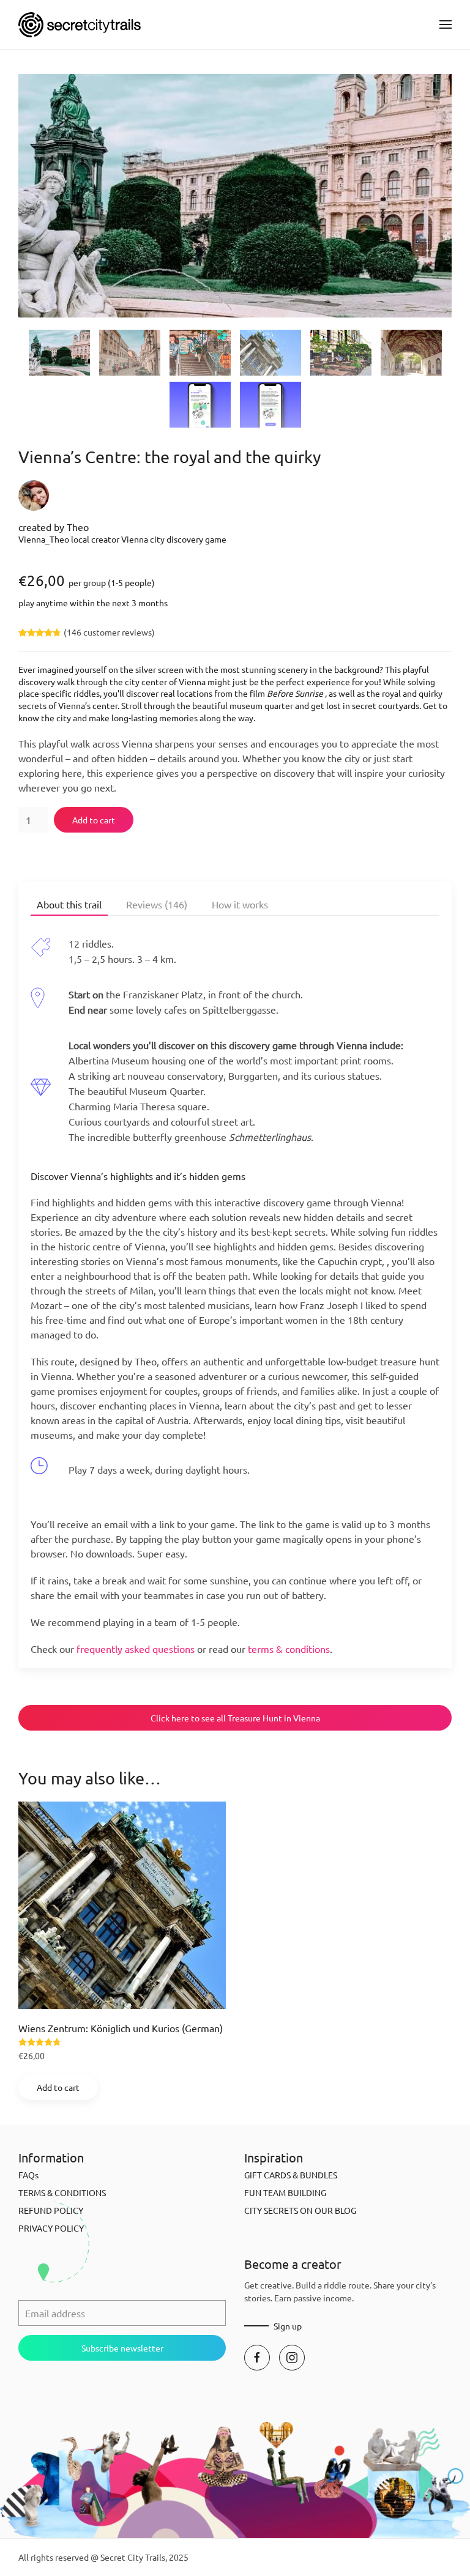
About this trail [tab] (69, 904)
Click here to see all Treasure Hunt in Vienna (235, 1718)
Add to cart (94, 820)
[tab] (59, 353)
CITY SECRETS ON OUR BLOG (300, 2210)
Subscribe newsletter (122, 2348)
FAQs (28, 2175)
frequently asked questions (136, 1649)
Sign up (288, 2326)
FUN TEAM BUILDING (285, 2192)
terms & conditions (289, 1649)
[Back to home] (80, 24)
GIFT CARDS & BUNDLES (291, 2175)
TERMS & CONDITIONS (62, 2192)
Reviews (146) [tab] (157, 904)
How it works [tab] (240, 904)
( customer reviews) (109, 632)
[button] (446, 24)
